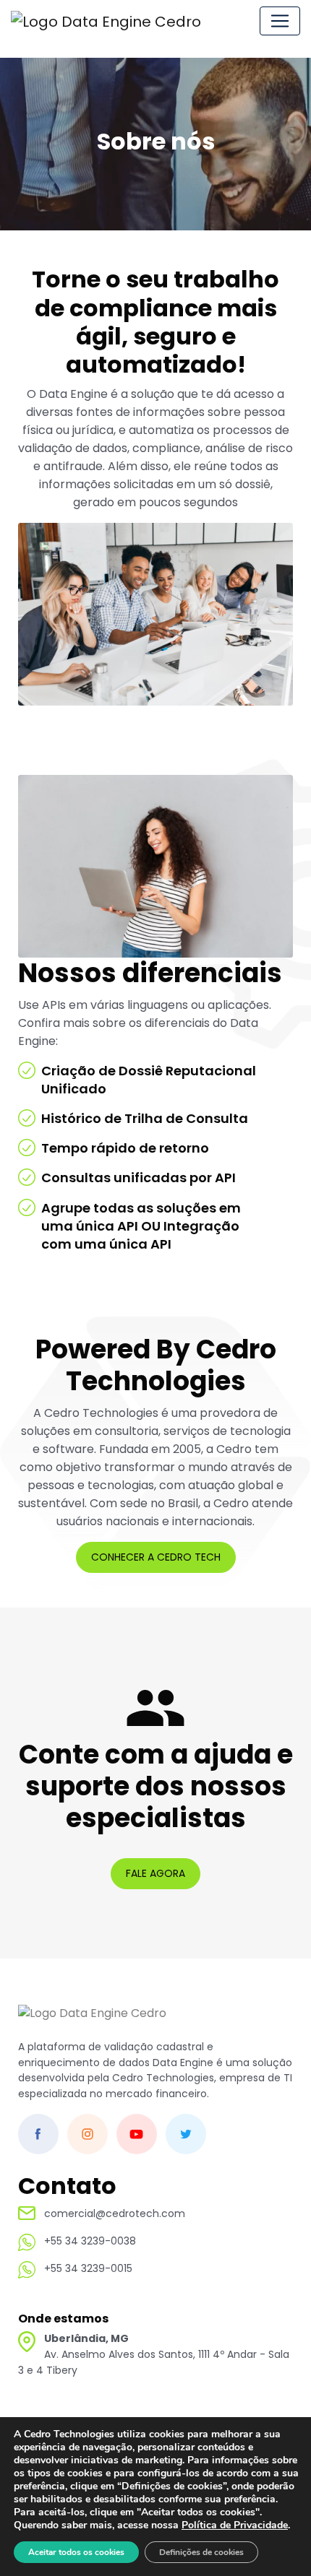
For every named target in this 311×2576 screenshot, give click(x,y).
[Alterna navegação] (280, 21)
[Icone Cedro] (92, 2021)
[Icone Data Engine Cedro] (112, 21)
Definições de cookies (201, 2552)
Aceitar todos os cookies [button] (76, 2552)
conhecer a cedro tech (156, 1557)
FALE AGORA (155, 1873)
